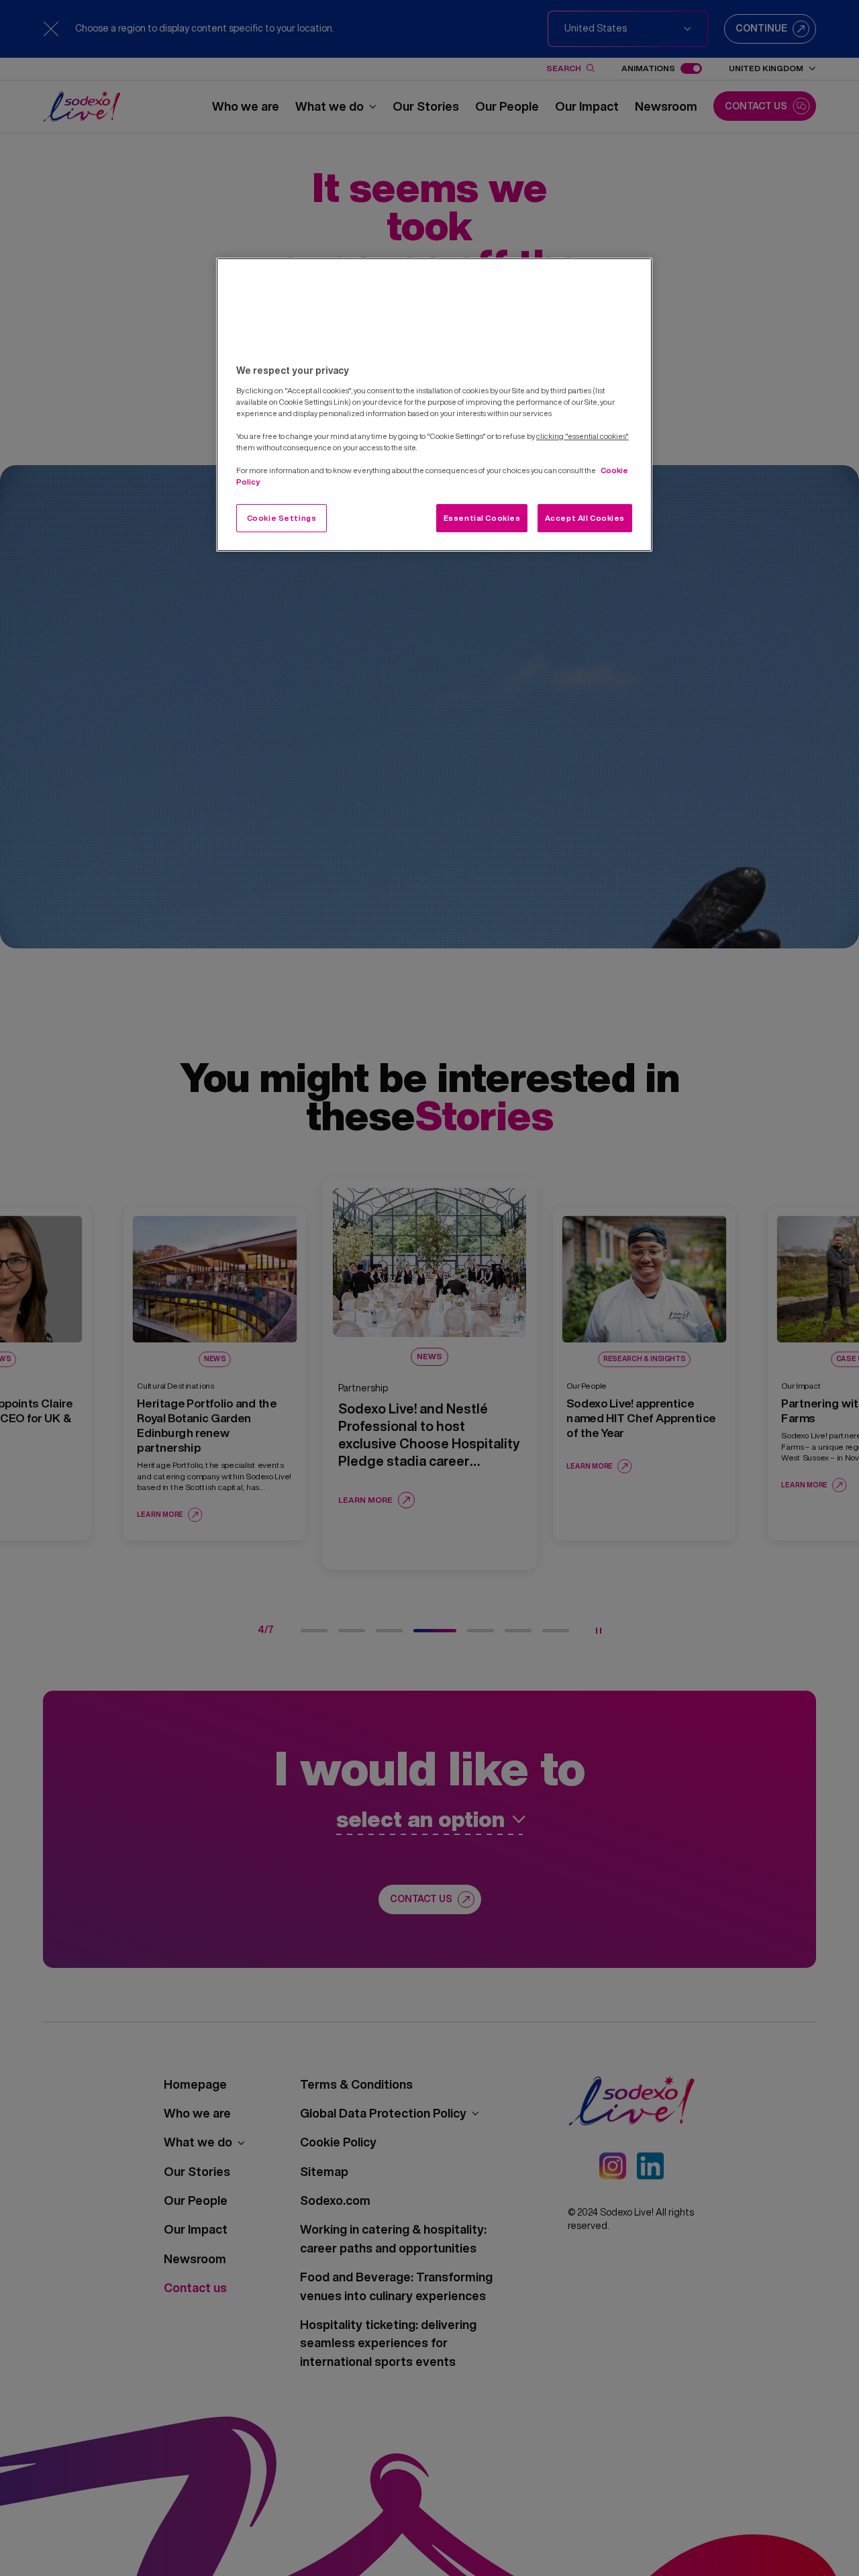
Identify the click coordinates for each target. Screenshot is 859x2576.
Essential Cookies (482, 518)
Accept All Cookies (585, 518)
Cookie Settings (282, 518)
